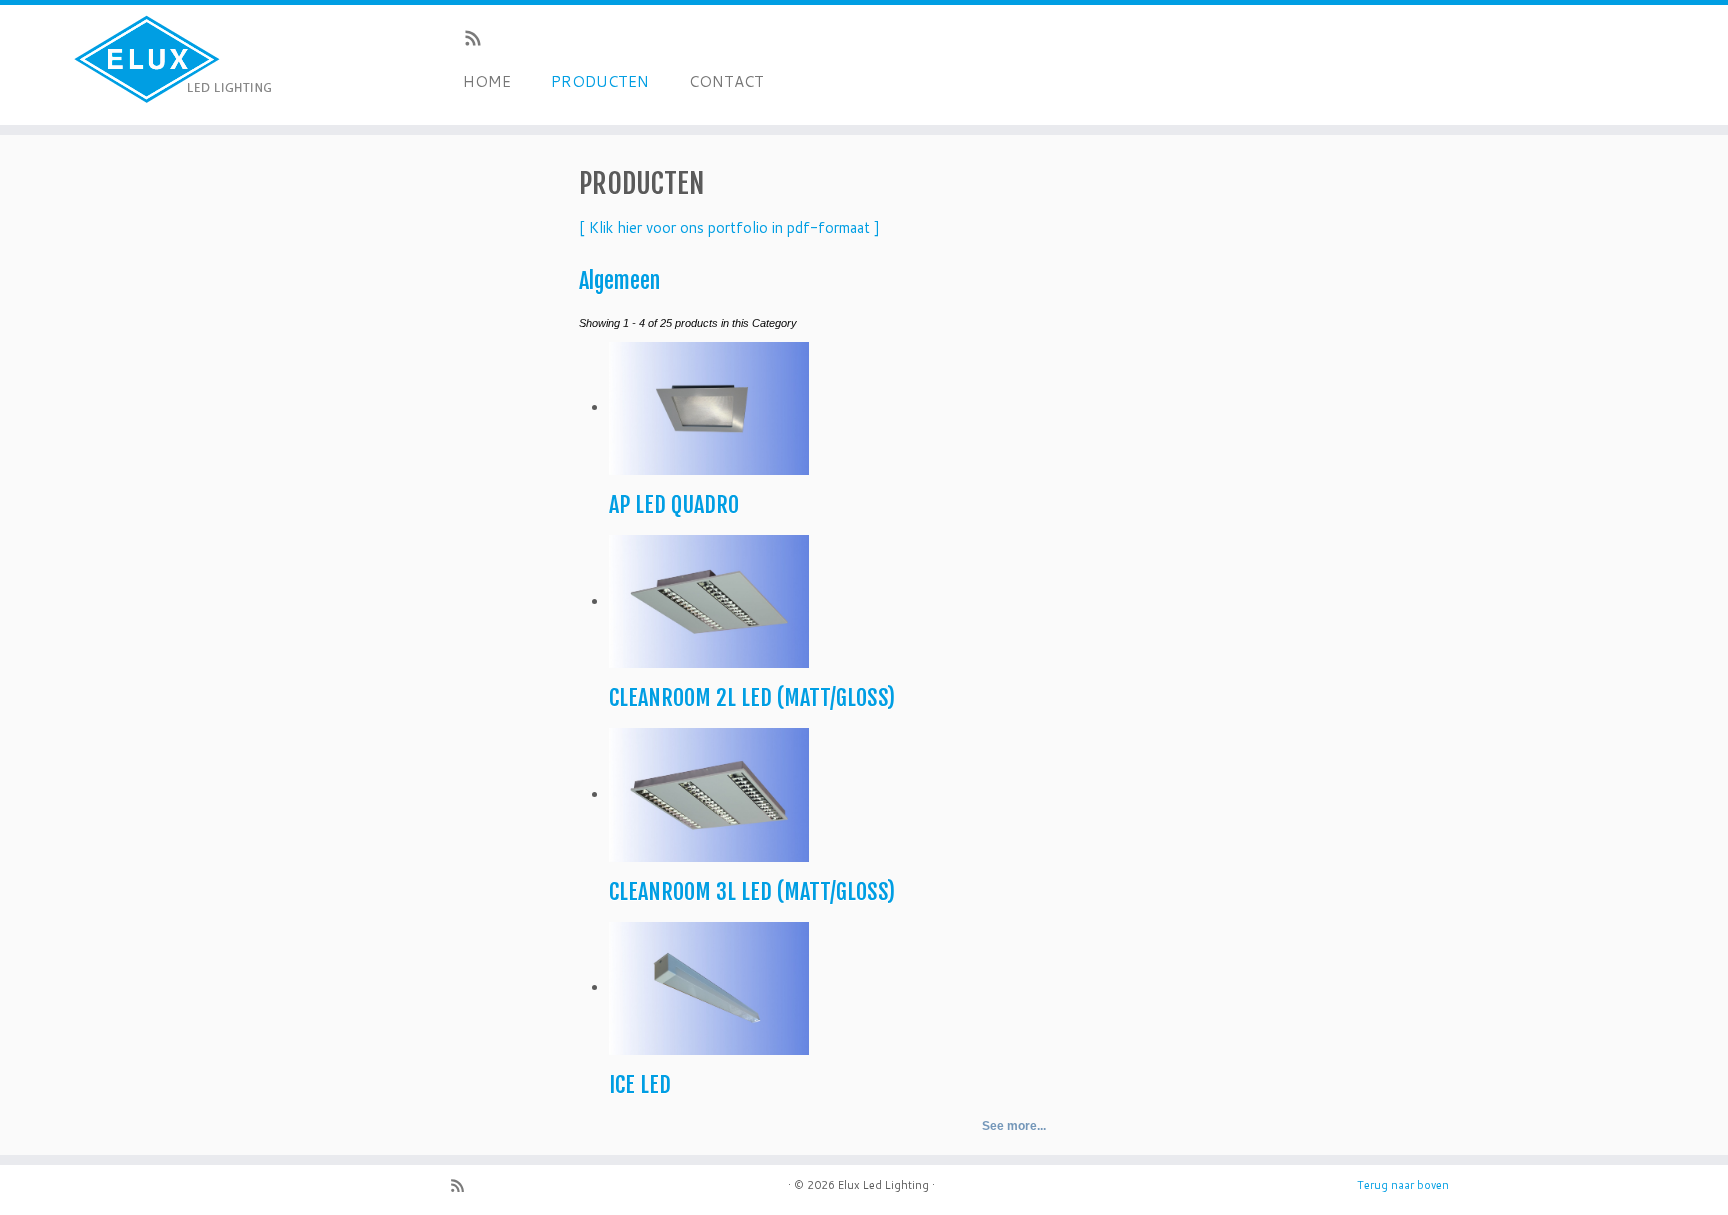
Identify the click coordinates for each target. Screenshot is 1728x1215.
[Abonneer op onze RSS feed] (479, 40)
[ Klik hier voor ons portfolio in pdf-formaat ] (729, 227)
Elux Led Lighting (883, 1185)
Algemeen (619, 280)
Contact (726, 81)
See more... (1014, 1126)
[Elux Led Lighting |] (199, 65)
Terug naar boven (1403, 1185)
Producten (600, 81)
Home (487, 81)
